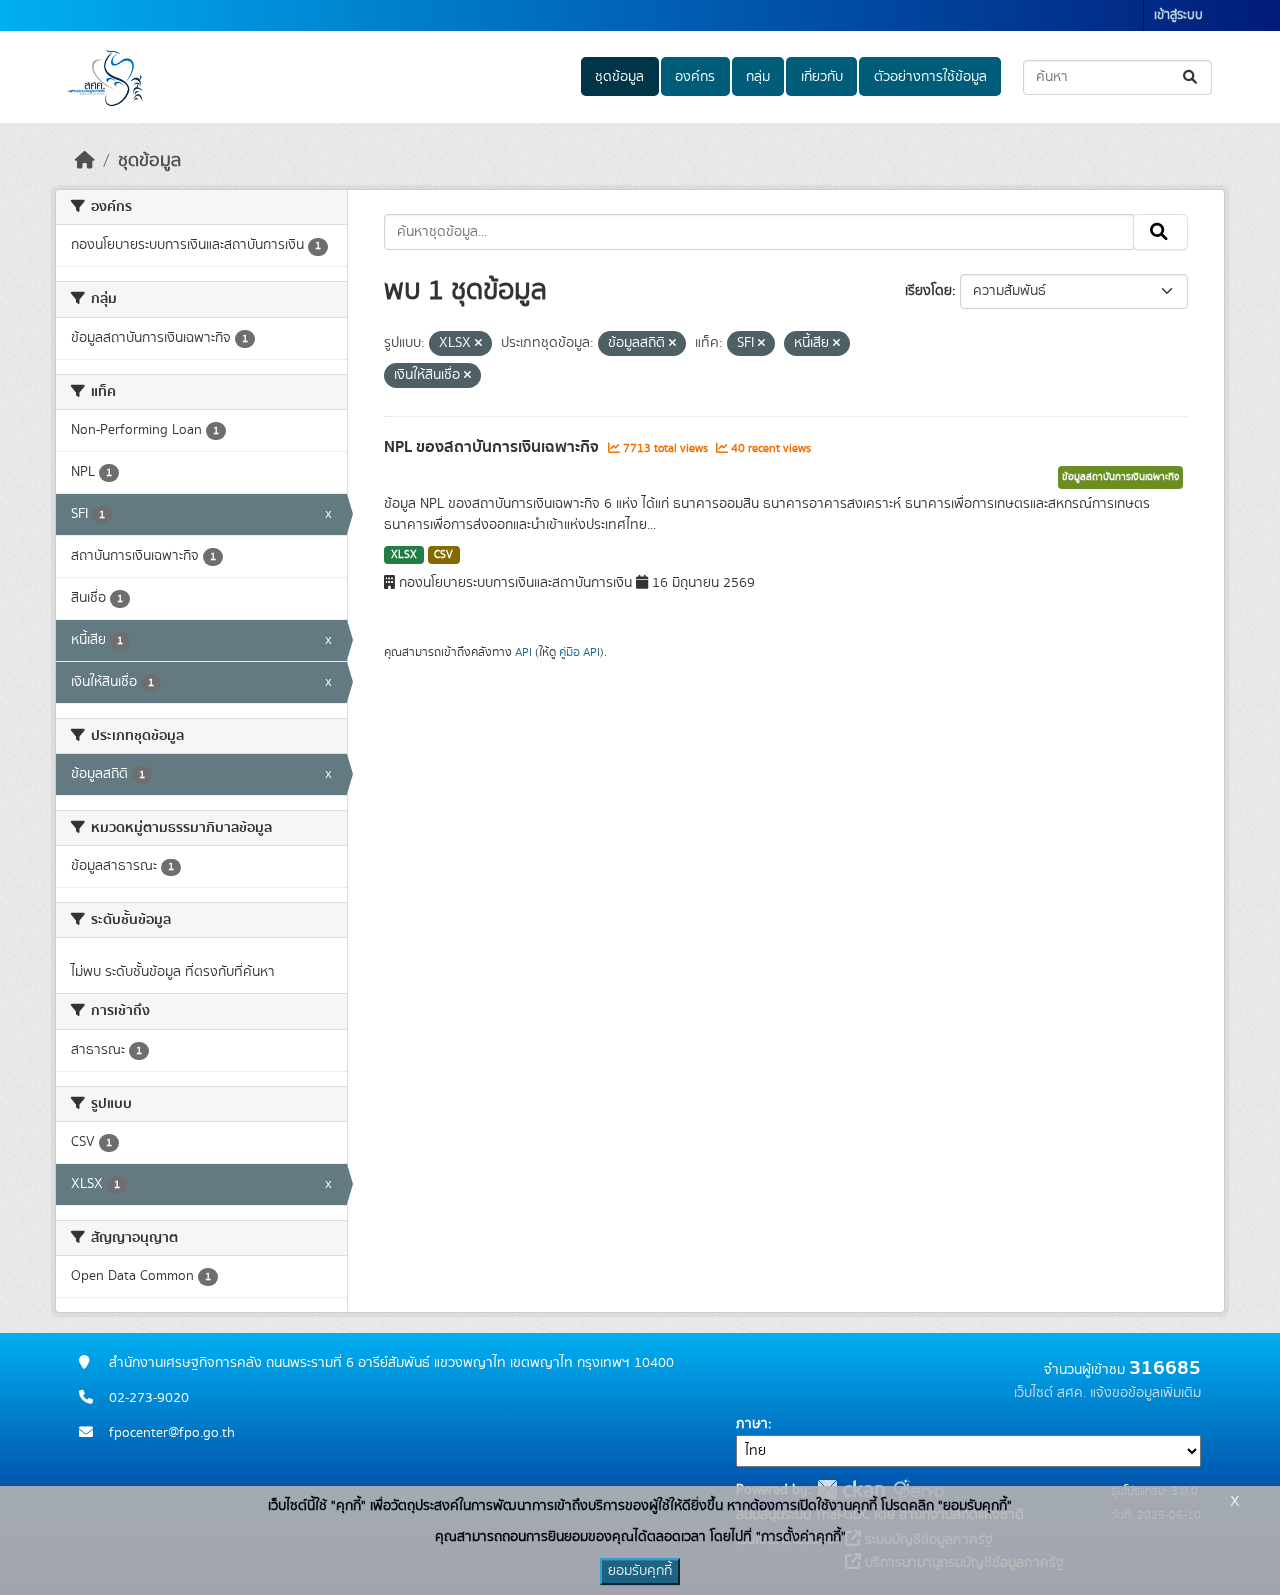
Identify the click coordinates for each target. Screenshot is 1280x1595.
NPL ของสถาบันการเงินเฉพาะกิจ (493, 447)
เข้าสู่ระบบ (1178, 15)
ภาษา (752, 1424)
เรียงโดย (928, 291)
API (523, 652)
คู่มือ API (579, 652)
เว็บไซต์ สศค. (1050, 1393)
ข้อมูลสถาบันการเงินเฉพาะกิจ (1120, 477)
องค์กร (695, 77)
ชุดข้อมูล (619, 77)
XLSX (404, 555)
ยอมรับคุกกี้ (640, 1571)
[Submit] (1191, 77)
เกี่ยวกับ (822, 77)
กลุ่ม (758, 77)
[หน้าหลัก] (85, 161)
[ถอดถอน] (478, 344)
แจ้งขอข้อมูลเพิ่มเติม (1145, 1393)
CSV (443, 555)
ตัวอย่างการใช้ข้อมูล (930, 77)
